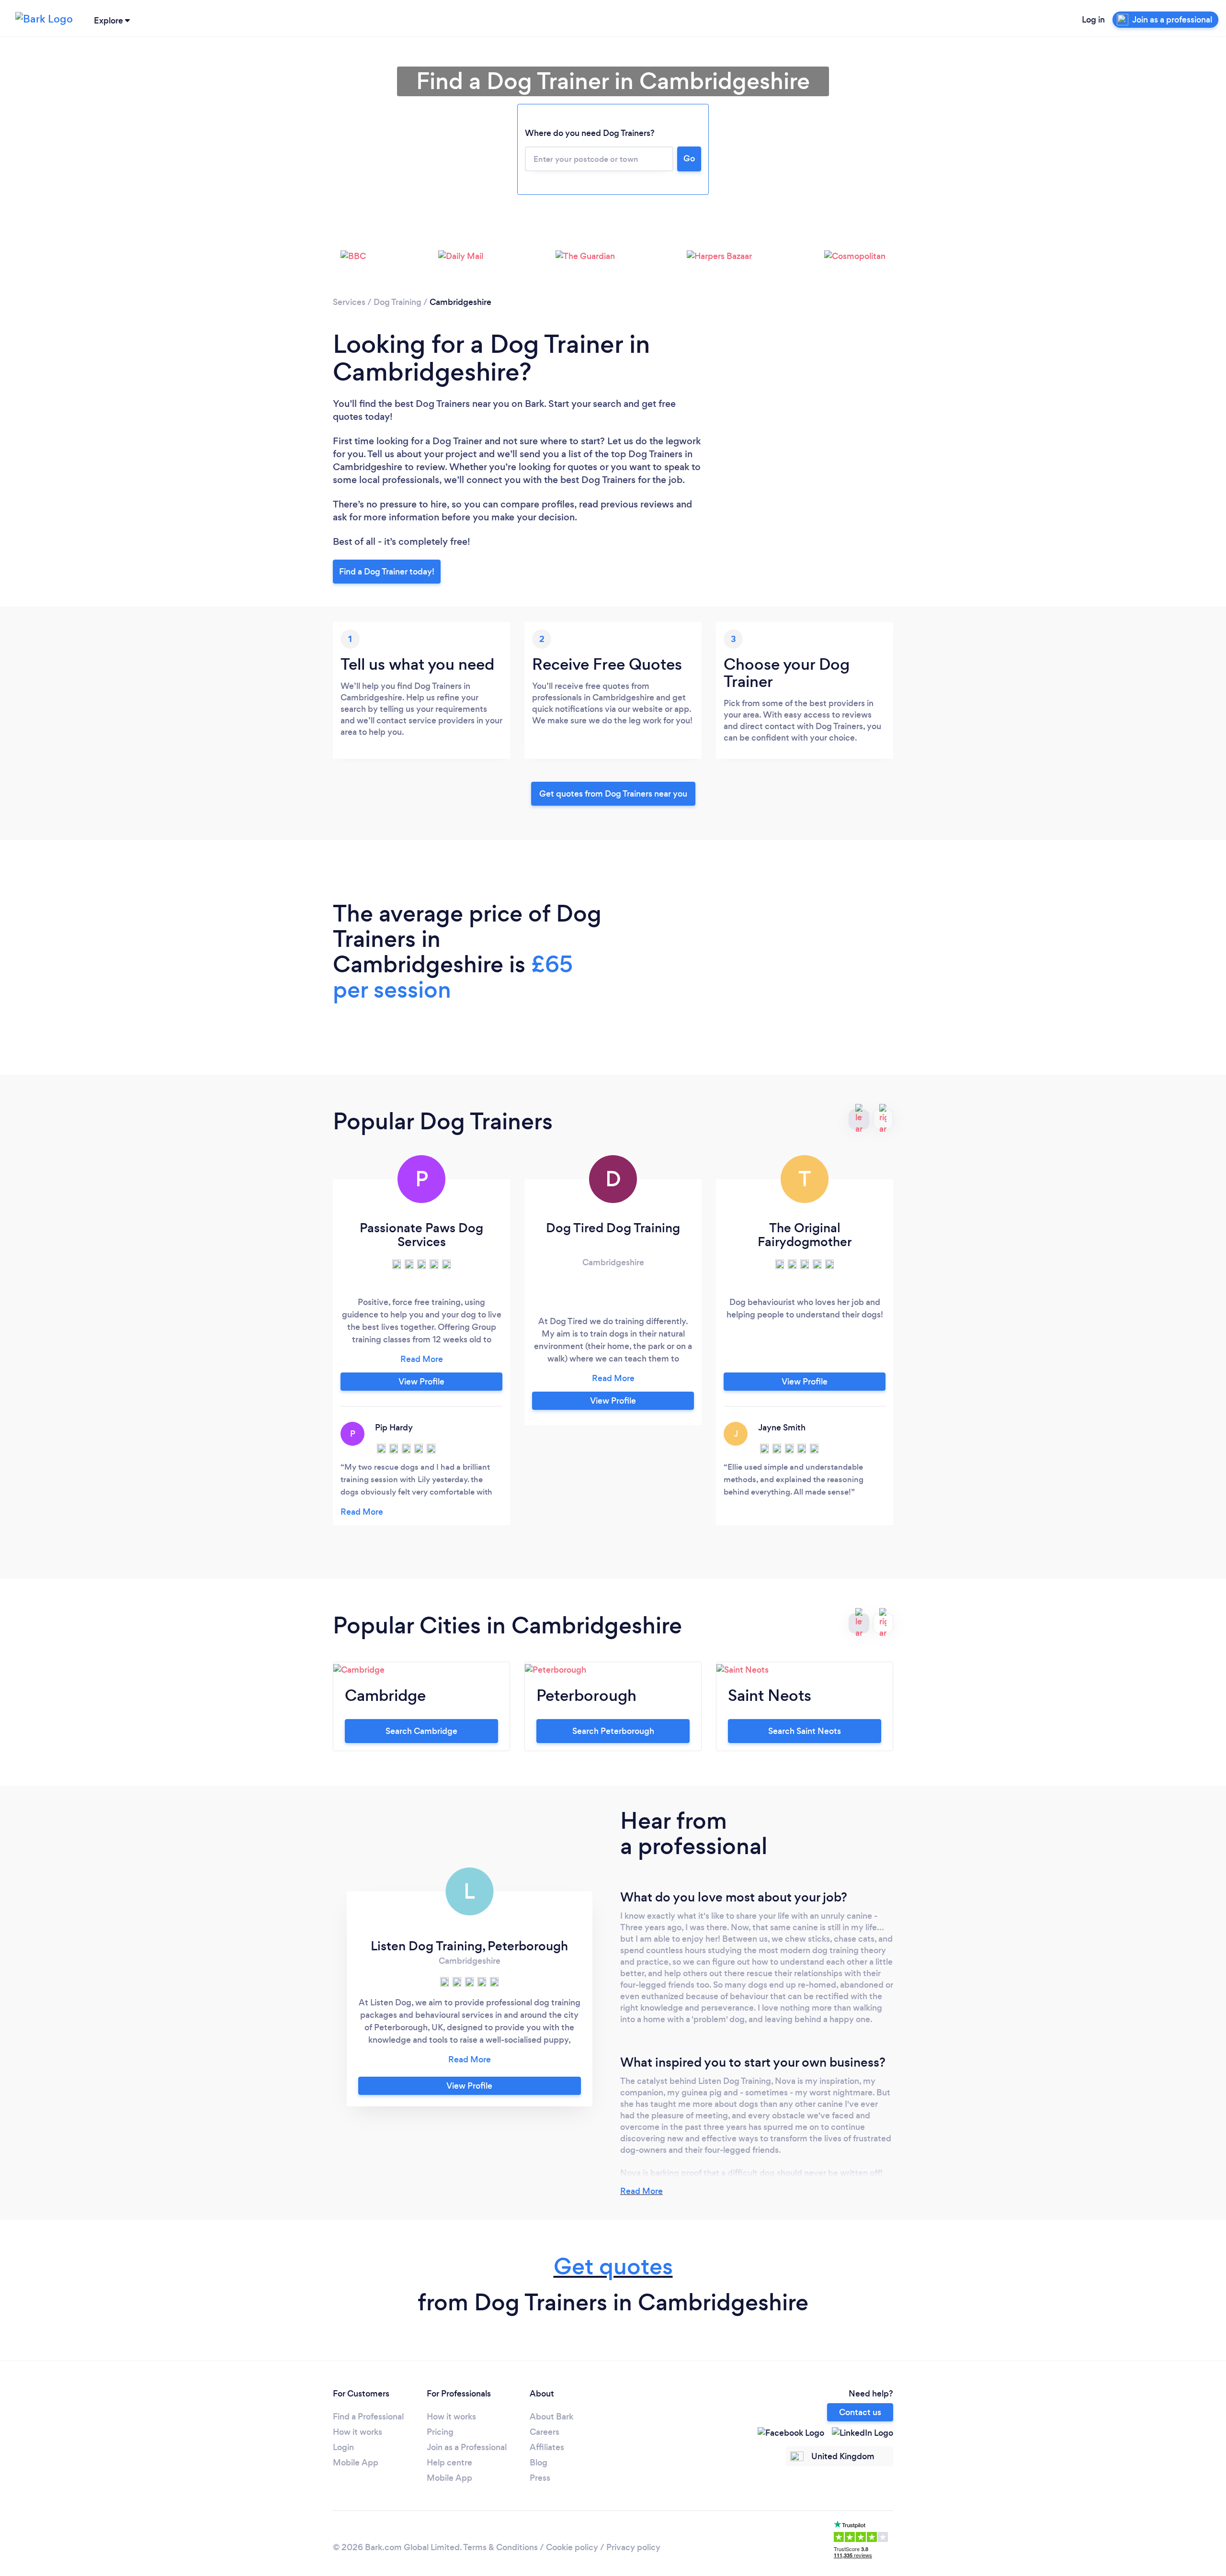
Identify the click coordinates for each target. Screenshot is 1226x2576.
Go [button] (689, 158)
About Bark (551, 2417)
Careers (545, 2432)
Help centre (449, 2463)
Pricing (440, 2432)
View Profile (421, 1382)
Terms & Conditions (500, 2547)
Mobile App (356, 2463)
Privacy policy (633, 2547)
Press (540, 2478)
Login (343, 2447)
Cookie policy (572, 2547)
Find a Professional (368, 2417)
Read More (641, 2191)
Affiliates (547, 2447)
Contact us (860, 2412)
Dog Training (397, 302)
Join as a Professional (467, 2447)
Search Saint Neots (805, 1731)
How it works (358, 2432)
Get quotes (613, 2267)
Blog (539, 2463)
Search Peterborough (613, 1731)
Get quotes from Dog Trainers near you (613, 794)
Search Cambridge (421, 1731)
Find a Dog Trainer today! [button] (387, 572)
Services (349, 302)
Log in (1093, 20)
